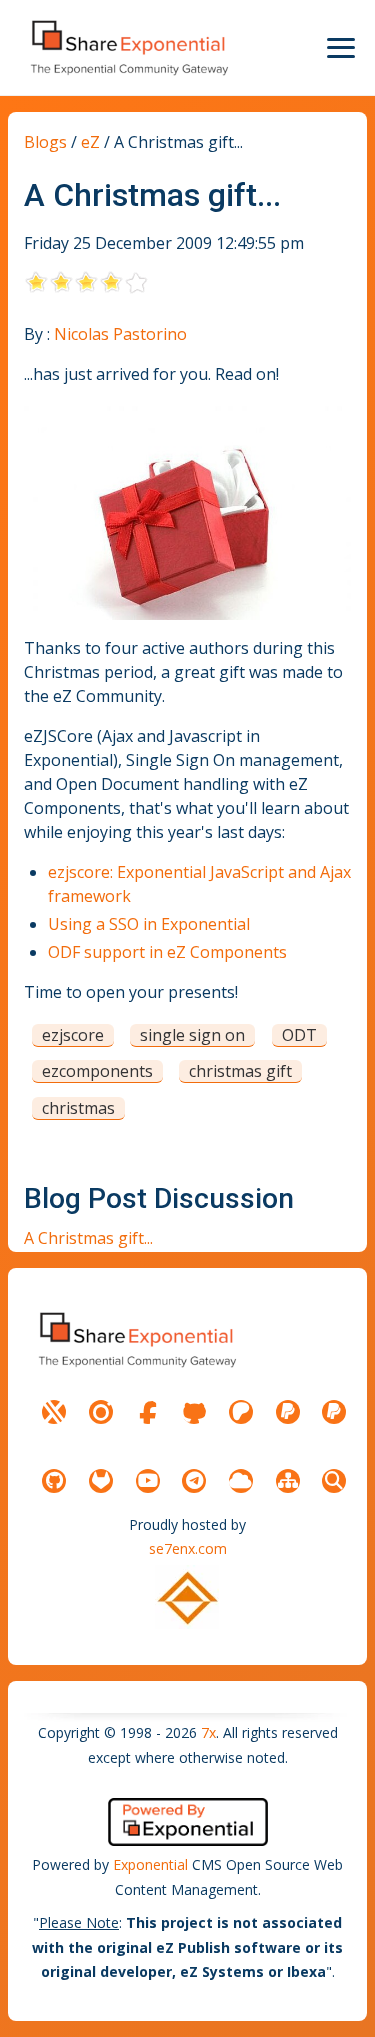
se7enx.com (188, 1548)
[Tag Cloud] (241, 1481)
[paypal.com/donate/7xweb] (334, 1412)
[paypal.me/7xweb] (288, 1412)
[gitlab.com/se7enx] (101, 1481)
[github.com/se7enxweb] (54, 1481)
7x (208, 1732)
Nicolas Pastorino (120, 334)
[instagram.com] (101, 1412)
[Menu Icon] (341, 48)
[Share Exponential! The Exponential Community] (128, 47)
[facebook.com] (148, 1412)
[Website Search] (334, 1481)
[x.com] (54, 1412)
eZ (90, 142)
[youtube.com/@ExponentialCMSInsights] (148, 1481)
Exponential (150, 1864)
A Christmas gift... (88, 1238)
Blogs (45, 142)
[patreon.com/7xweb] (241, 1412)
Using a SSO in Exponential (149, 924)
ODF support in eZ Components (167, 952)
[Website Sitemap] (288, 1481)
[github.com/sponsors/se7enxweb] (194, 1412)
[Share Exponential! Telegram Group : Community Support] (194, 1481)
